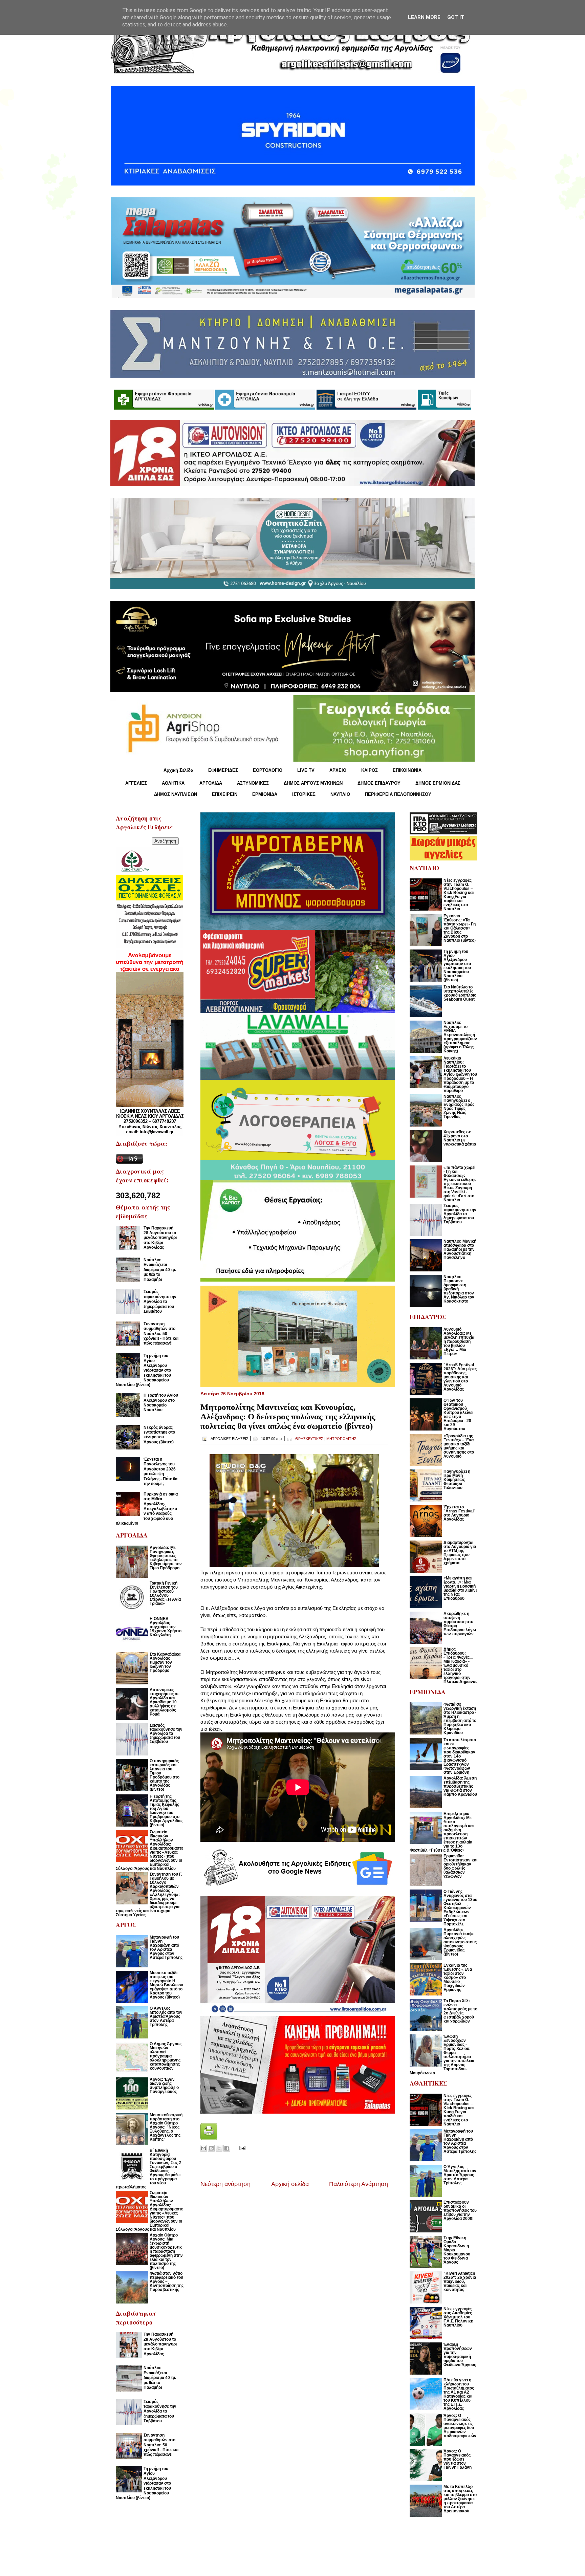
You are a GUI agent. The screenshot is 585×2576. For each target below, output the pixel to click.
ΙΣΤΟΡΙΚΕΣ (304, 794)
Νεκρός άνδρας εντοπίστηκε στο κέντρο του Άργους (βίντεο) (159, 1435)
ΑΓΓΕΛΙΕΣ (136, 783)
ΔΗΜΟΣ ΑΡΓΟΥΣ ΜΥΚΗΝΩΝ (313, 783)
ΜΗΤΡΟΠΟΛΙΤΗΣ (341, 1439)
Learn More (424, 17)
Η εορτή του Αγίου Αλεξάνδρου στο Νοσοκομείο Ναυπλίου (161, 1403)
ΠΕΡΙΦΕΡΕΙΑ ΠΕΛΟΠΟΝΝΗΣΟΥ (398, 794)
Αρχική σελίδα (290, 2184)
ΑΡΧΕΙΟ (338, 770)
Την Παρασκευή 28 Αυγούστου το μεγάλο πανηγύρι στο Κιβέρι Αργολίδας (160, 1238)
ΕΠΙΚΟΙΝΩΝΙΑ (407, 770)
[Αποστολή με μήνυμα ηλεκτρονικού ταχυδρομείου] (203, 2148)
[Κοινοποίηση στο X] (219, 2148)
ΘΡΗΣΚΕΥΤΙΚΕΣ (309, 1439)
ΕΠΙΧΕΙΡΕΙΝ (225, 794)
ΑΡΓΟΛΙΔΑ (211, 783)
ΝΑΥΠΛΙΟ (340, 794)
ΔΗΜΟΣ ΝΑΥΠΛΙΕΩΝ (176, 794)
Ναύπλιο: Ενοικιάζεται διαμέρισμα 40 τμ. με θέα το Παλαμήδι (160, 1270)
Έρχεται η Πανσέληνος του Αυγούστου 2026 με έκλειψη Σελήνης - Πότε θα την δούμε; (160, 1471)
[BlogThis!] (211, 2148)
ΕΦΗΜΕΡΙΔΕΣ (223, 770)
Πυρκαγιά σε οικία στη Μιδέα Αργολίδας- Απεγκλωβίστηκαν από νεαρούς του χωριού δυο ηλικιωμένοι (147, 1509)
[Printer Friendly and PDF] (209, 2138)
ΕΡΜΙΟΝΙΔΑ (265, 794)
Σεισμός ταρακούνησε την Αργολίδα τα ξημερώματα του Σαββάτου (160, 1302)
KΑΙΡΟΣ (370, 770)
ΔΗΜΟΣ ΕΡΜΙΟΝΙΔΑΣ (438, 783)
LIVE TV (306, 770)
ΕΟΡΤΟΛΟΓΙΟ (268, 770)
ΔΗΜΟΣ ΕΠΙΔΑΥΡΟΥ (379, 783)
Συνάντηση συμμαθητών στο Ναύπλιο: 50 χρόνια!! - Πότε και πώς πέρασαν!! (161, 1334)
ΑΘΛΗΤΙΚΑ (173, 783)
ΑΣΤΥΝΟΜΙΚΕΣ (253, 783)
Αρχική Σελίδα (178, 770)
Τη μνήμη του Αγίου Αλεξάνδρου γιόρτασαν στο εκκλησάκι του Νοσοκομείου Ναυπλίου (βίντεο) (143, 1370)
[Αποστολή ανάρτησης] (241, 2148)
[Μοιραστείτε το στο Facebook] (227, 2148)
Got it (456, 17)
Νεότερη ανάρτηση (225, 2184)
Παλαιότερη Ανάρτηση (359, 2184)
